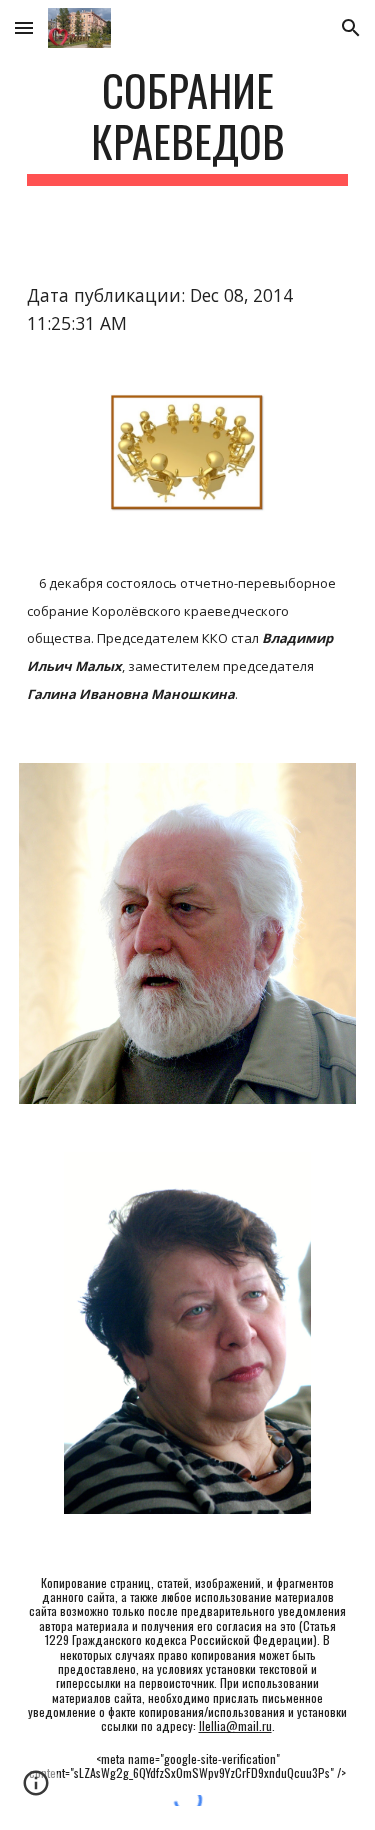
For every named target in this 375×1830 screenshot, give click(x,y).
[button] (24, 27)
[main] (188, 125)
